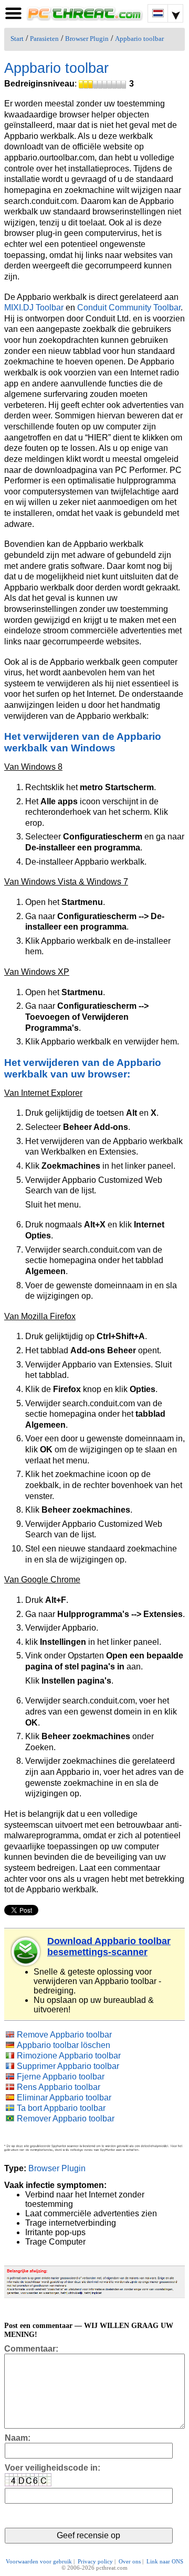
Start (17, 39)
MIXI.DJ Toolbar (34, 308)
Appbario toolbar (139, 39)
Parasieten (44, 39)
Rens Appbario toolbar (59, 2087)
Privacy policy (95, 2561)
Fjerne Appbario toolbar (61, 2077)
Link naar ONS (165, 2561)
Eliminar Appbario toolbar (64, 2098)
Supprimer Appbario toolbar (68, 2066)
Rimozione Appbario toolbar (69, 2056)
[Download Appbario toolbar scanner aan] (26, 1952)
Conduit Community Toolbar (129, 308)
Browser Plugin (87, 39)
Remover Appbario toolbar (66, 2119)
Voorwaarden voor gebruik (39, 2561)
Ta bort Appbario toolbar (61, 2108)
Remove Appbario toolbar (64, 2035)
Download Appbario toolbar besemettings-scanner (109, 1947)
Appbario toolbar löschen (64, 2045)
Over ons (130, 2561)
